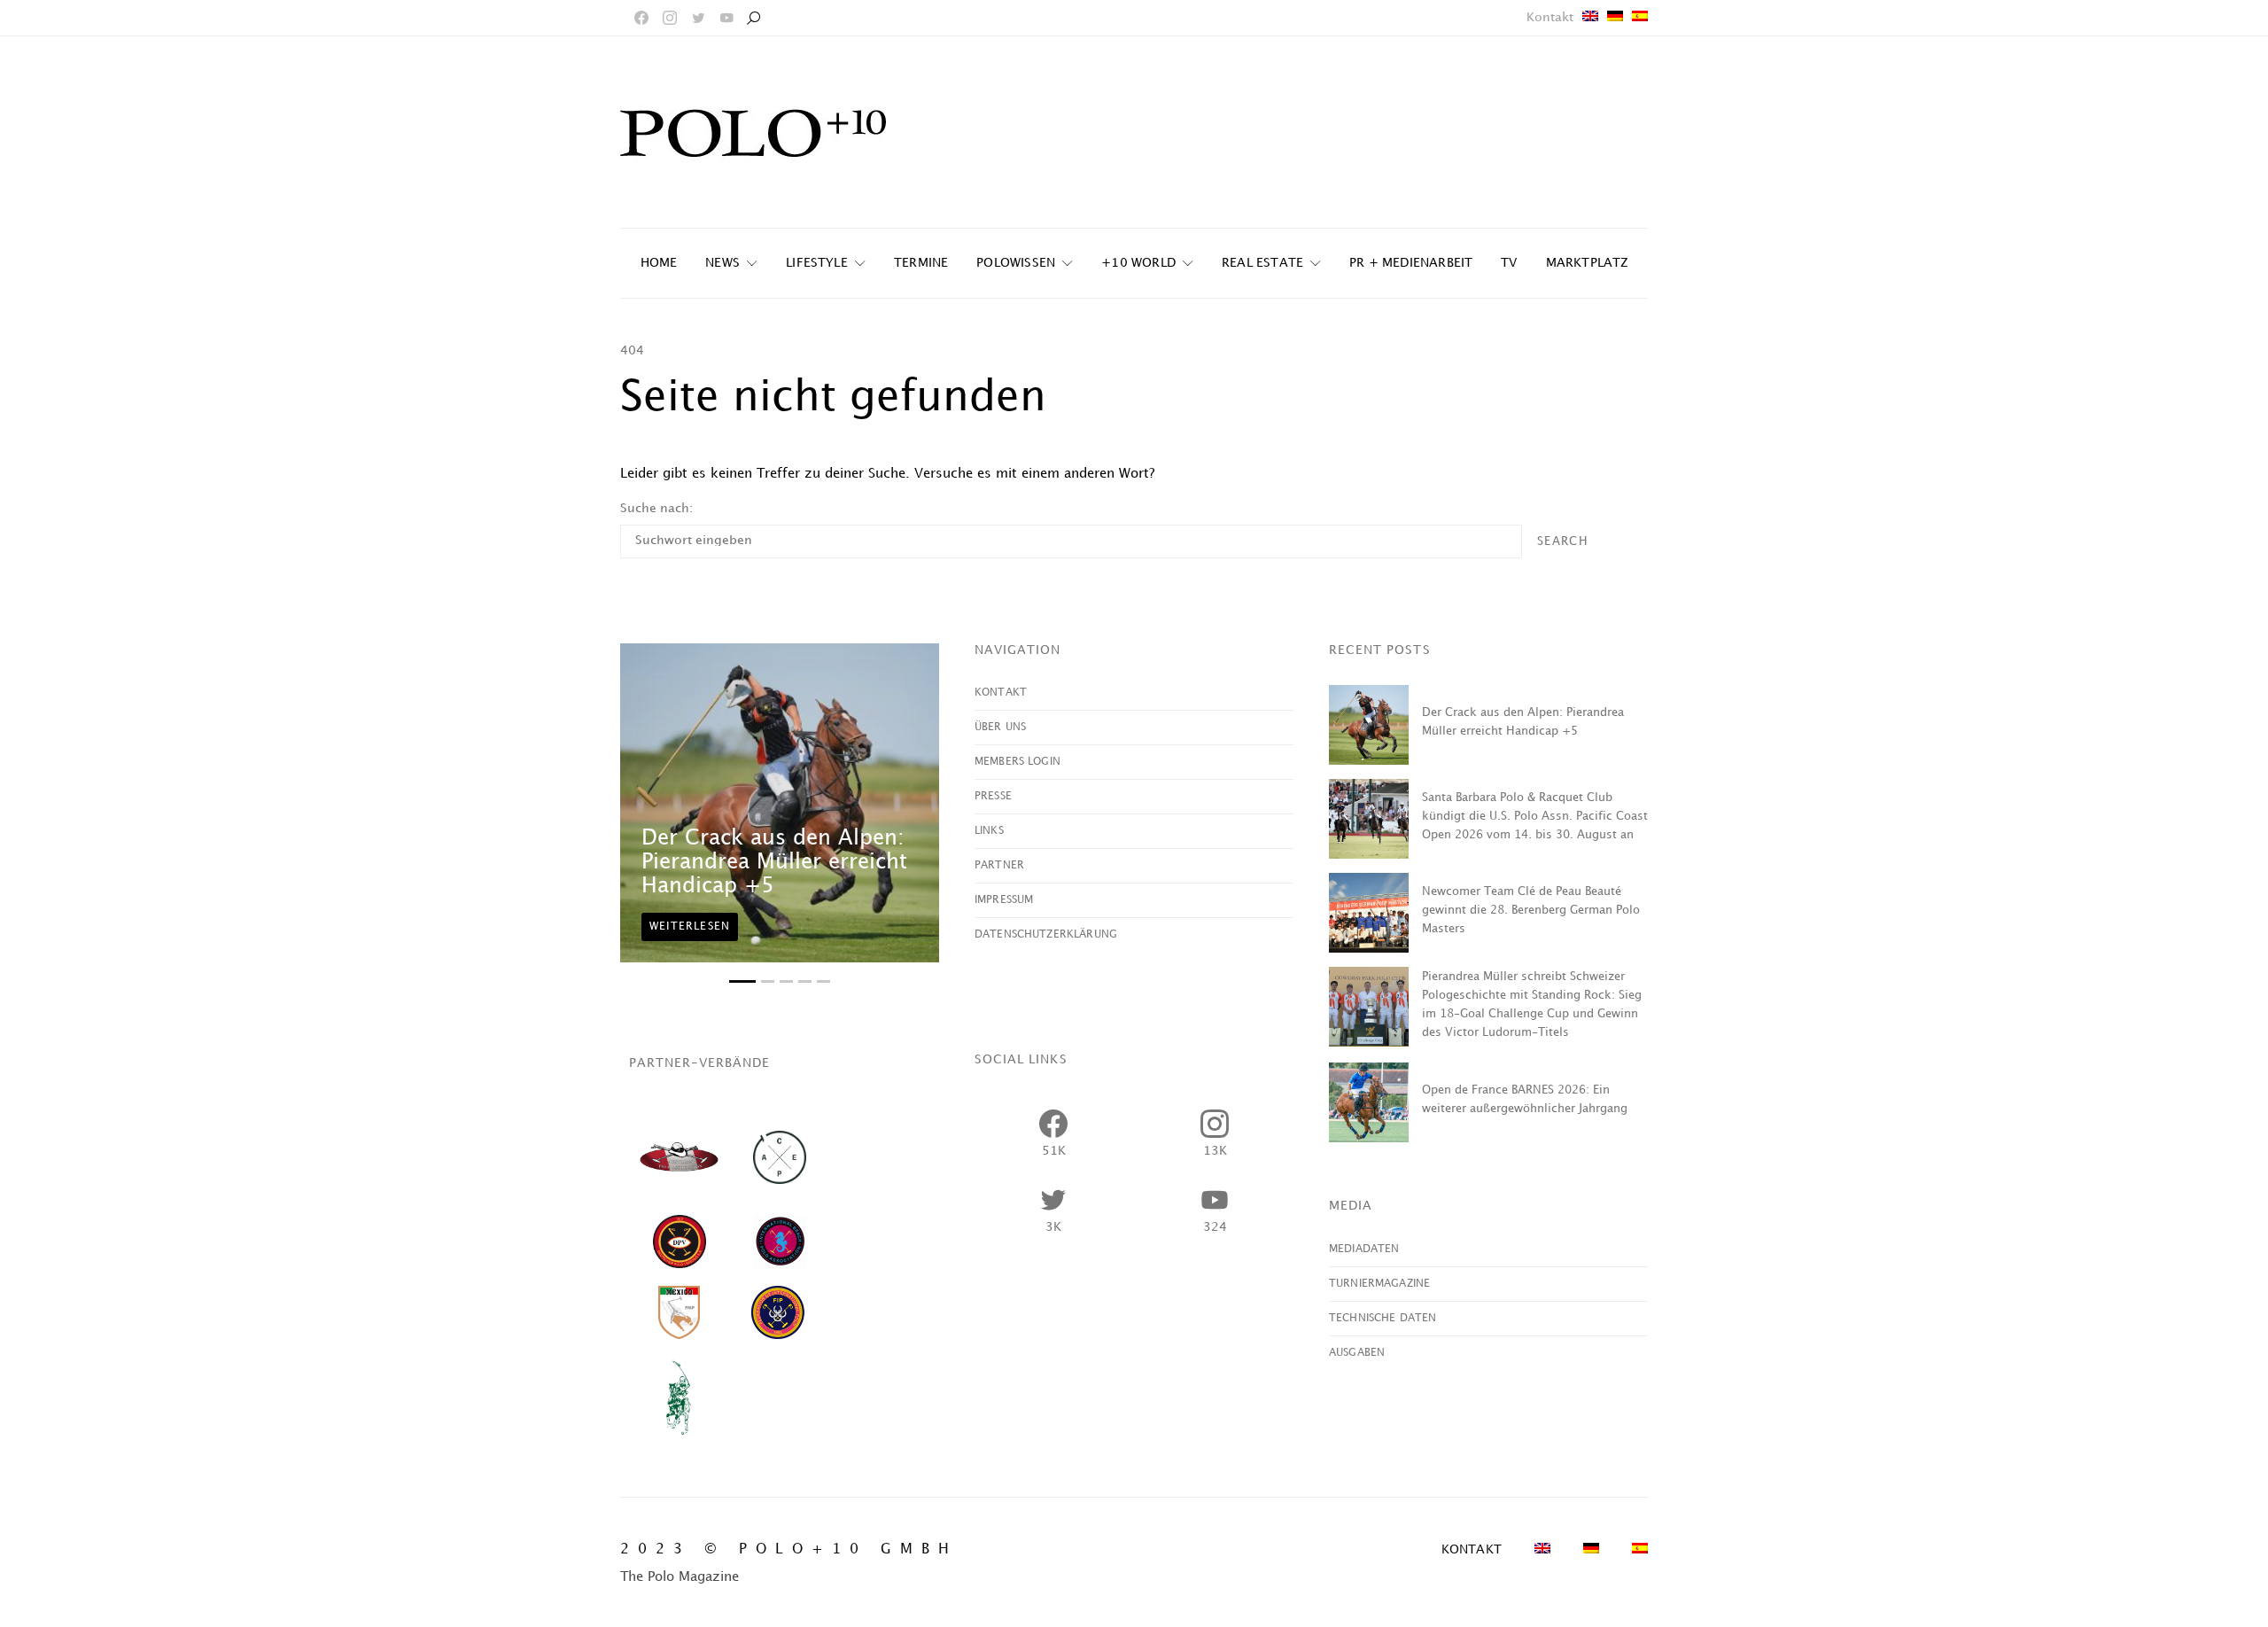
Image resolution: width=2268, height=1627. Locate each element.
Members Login (1017, 762)
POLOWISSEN (1016, 263)
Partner (999, 865)
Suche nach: (656, 508)
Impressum (1004, 900)
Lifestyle (817, 263)
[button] (742, 981)
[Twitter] (698, 18)
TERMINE (921, 263)
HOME (659, 263)
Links (989, 831)
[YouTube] (726, 18)
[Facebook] (641, 18)
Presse (993, 796)
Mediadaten (1364, 1249)
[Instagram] (670, 18)
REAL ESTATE (1262, 263)
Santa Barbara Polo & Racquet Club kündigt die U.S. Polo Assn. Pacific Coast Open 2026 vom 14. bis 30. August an (1535, 816)
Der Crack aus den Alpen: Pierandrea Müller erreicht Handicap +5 (774, 862)
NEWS (722, 263)
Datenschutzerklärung (1046, 934)
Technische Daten (1383, 1318)
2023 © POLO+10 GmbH (789, 1549)
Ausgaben (1357, 1353)
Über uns (1000, 727)
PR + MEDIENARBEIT (1411, 263)
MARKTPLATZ (1587, 263)
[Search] (753, 18)
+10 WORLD (1138, 263)
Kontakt (1550, 17)
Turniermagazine (1379, 1284)
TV (1509, 263)
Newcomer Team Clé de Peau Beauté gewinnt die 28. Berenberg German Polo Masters (1531, 910)
